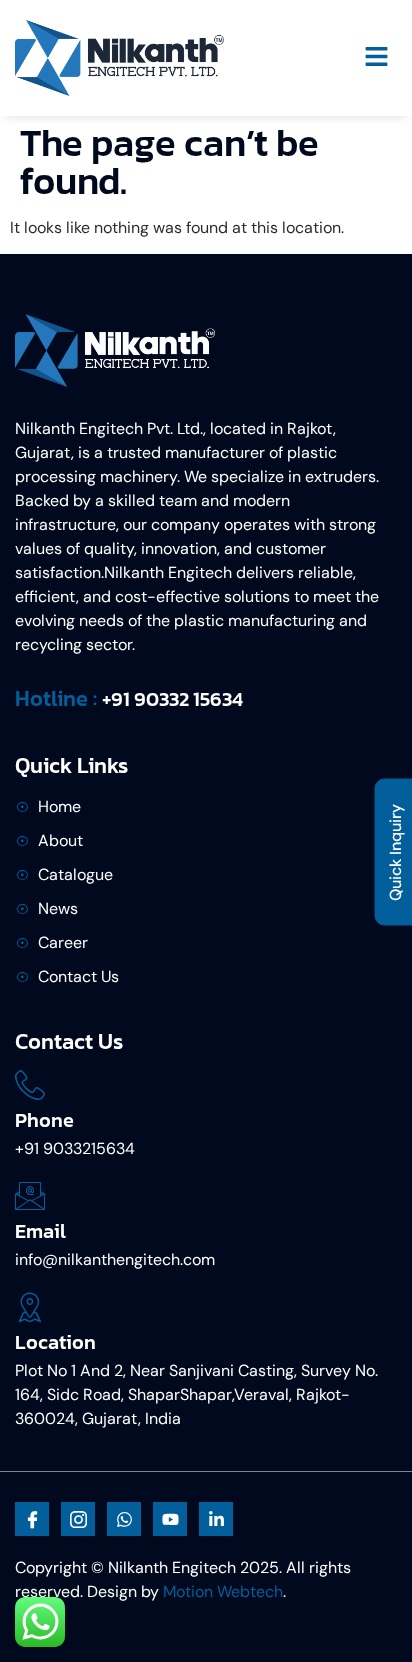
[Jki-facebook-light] (32, 1519)
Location (55, 1342)
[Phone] (30, 1085)
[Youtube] (170, 1519)
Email (40, 1231)
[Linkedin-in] (216, 1519)
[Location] (30, 1307)
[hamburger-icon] (377, 58)
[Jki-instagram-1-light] (78, 1519)
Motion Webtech (223, 1591)
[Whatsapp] (124, 1519)
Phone (44, 1120)
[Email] (30, 1196)
